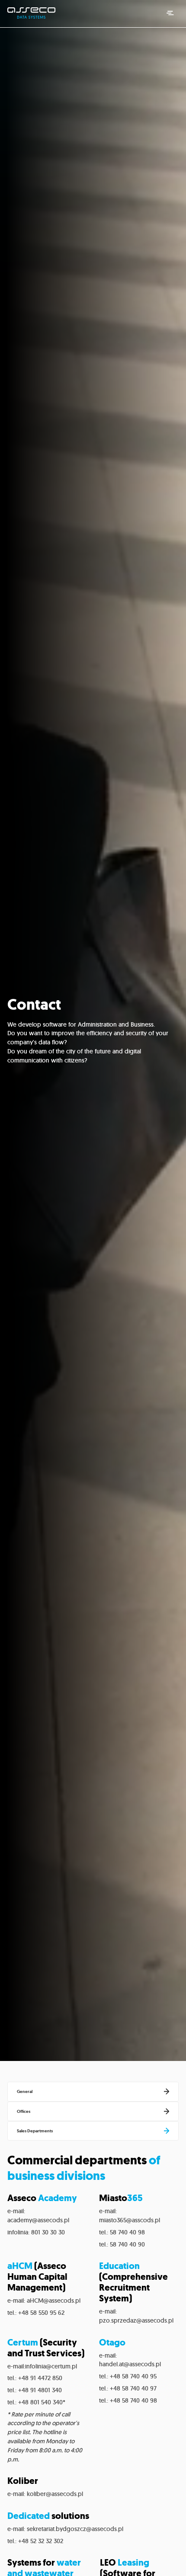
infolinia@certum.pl (51, 2366)
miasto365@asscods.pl (130, 2220)
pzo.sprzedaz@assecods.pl (136, 2320)
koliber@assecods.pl (55, 2494)
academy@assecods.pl (38, 2220)
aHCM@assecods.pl (54, 2301)
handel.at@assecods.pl (130, 2364)
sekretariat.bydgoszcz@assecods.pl (75, 2529)
